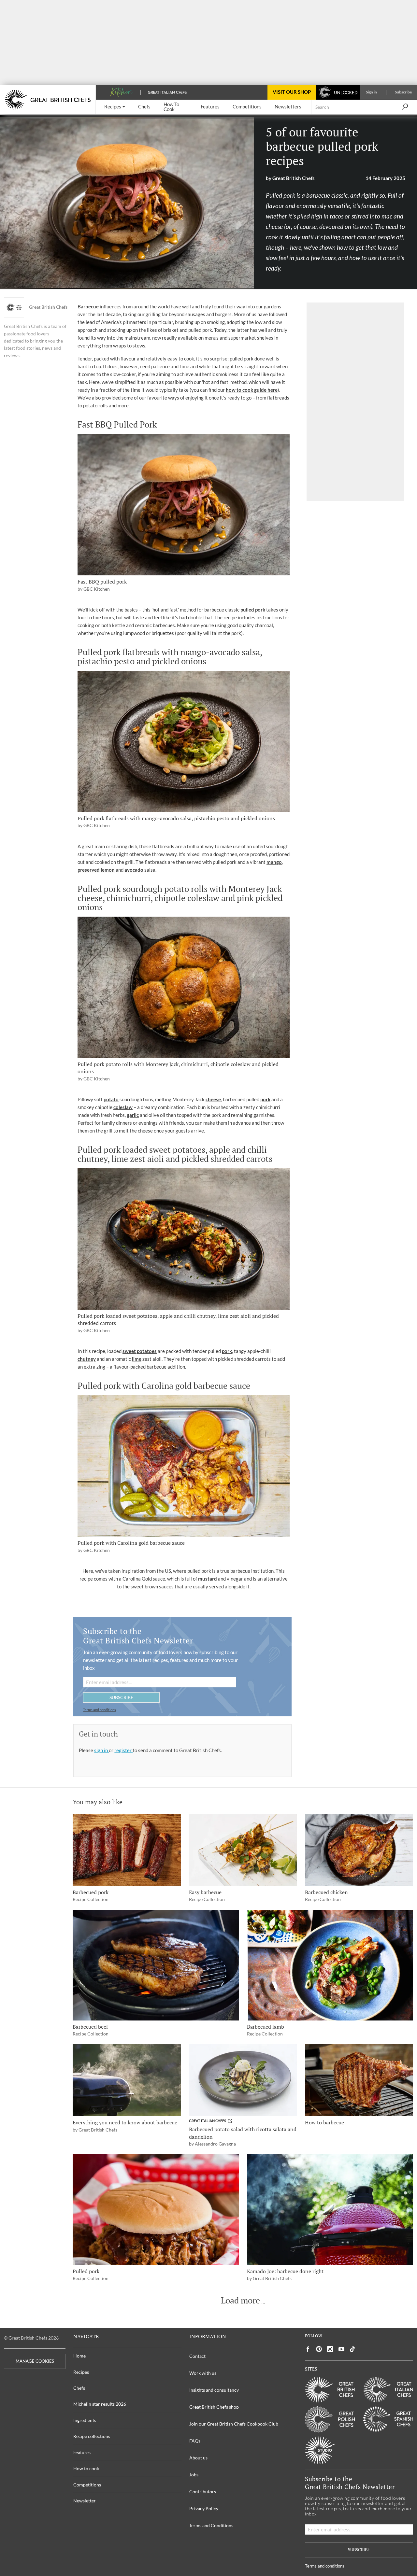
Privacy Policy (204, 2508)
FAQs (195, 2441)
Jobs (194, 2475)
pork (265, 1099)
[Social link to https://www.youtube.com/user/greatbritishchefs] (341, 2349)
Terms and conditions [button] (100, 1710)
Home (79, 2356)
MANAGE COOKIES (35, 2361)
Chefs (79, 2388)
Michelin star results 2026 (100, 2404)
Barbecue (88, 306)
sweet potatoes (140, 1351)
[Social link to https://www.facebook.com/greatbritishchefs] (308, 2349)
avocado (134, 870)
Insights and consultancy (214, 2390)
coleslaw (123, 1107)
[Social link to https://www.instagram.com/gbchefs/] (330, 2349)
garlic (133, 1115)
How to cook (86, 2468)
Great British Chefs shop (214, 2407)
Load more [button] (240, 2301)
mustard (208, 1579)
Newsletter (85, 2501)
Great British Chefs (48, 307)
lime (137, 1359)
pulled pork (253, 610)
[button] (115, 107)
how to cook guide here (252, 390)
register (123, 1750)
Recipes (81, 2372)
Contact (197, 2356)
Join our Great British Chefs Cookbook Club (234, 2424)
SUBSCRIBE (121, 1697)
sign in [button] (101, 1750)
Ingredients (85, 2420)
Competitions (87, 2485)
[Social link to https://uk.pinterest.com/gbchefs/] (319, 2349)
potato (111, 1099)
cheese (213, 1099)
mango (274, 862)
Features (82, 2452)
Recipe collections (92, 2436)
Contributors (203, 2492)
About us (198, 2458)
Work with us (203, 2373)
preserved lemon (96, 870)
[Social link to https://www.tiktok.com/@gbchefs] (352, 2349)
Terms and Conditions (211, 2525)
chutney (87, 1359)
